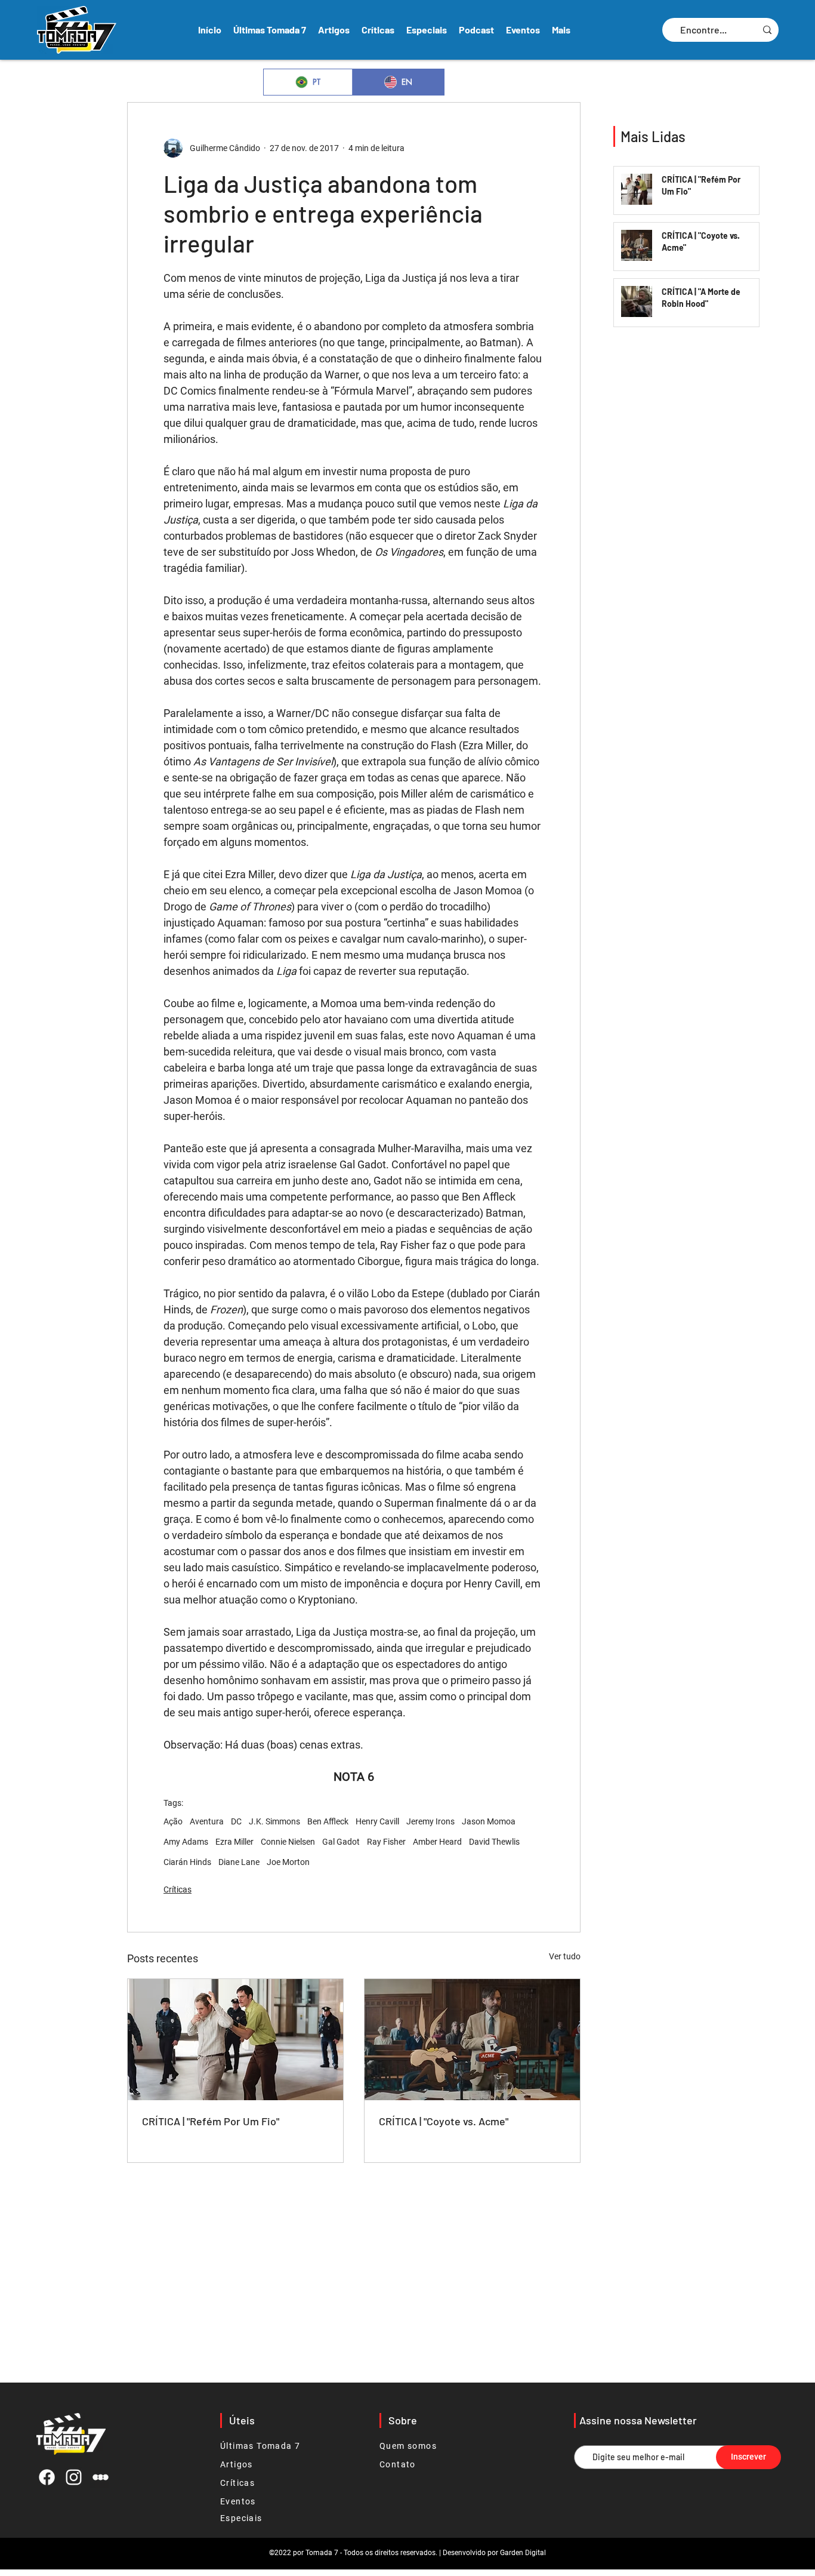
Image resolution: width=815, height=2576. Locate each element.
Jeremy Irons (430, 1821)
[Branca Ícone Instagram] (74, 2477)
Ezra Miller (234, 1842)
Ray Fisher (386, 1842)
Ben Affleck (328, 1821)
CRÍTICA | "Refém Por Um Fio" (211, 2121)
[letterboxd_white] (101, 2477)
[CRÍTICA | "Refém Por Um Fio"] (235, 2040)
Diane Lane (239, 1862)
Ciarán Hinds (187, 1862)
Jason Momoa (489, 1821)
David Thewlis (494, 1842)
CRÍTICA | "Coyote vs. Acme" (444, 2121)
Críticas (177, 1889)
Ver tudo (565, 1956)
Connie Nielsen (288, 1842)
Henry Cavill (377, 1821)
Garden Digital (523, 2553)
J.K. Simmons (274, 1821)
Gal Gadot (341, 1842)
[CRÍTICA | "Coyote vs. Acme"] (472, 2040)
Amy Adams (186, 1842)
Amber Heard (437, 1842)
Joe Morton (288, 1862)
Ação (173, 1821)
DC (236, 1821)
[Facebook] (47, 2477)
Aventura (207, 1821)
